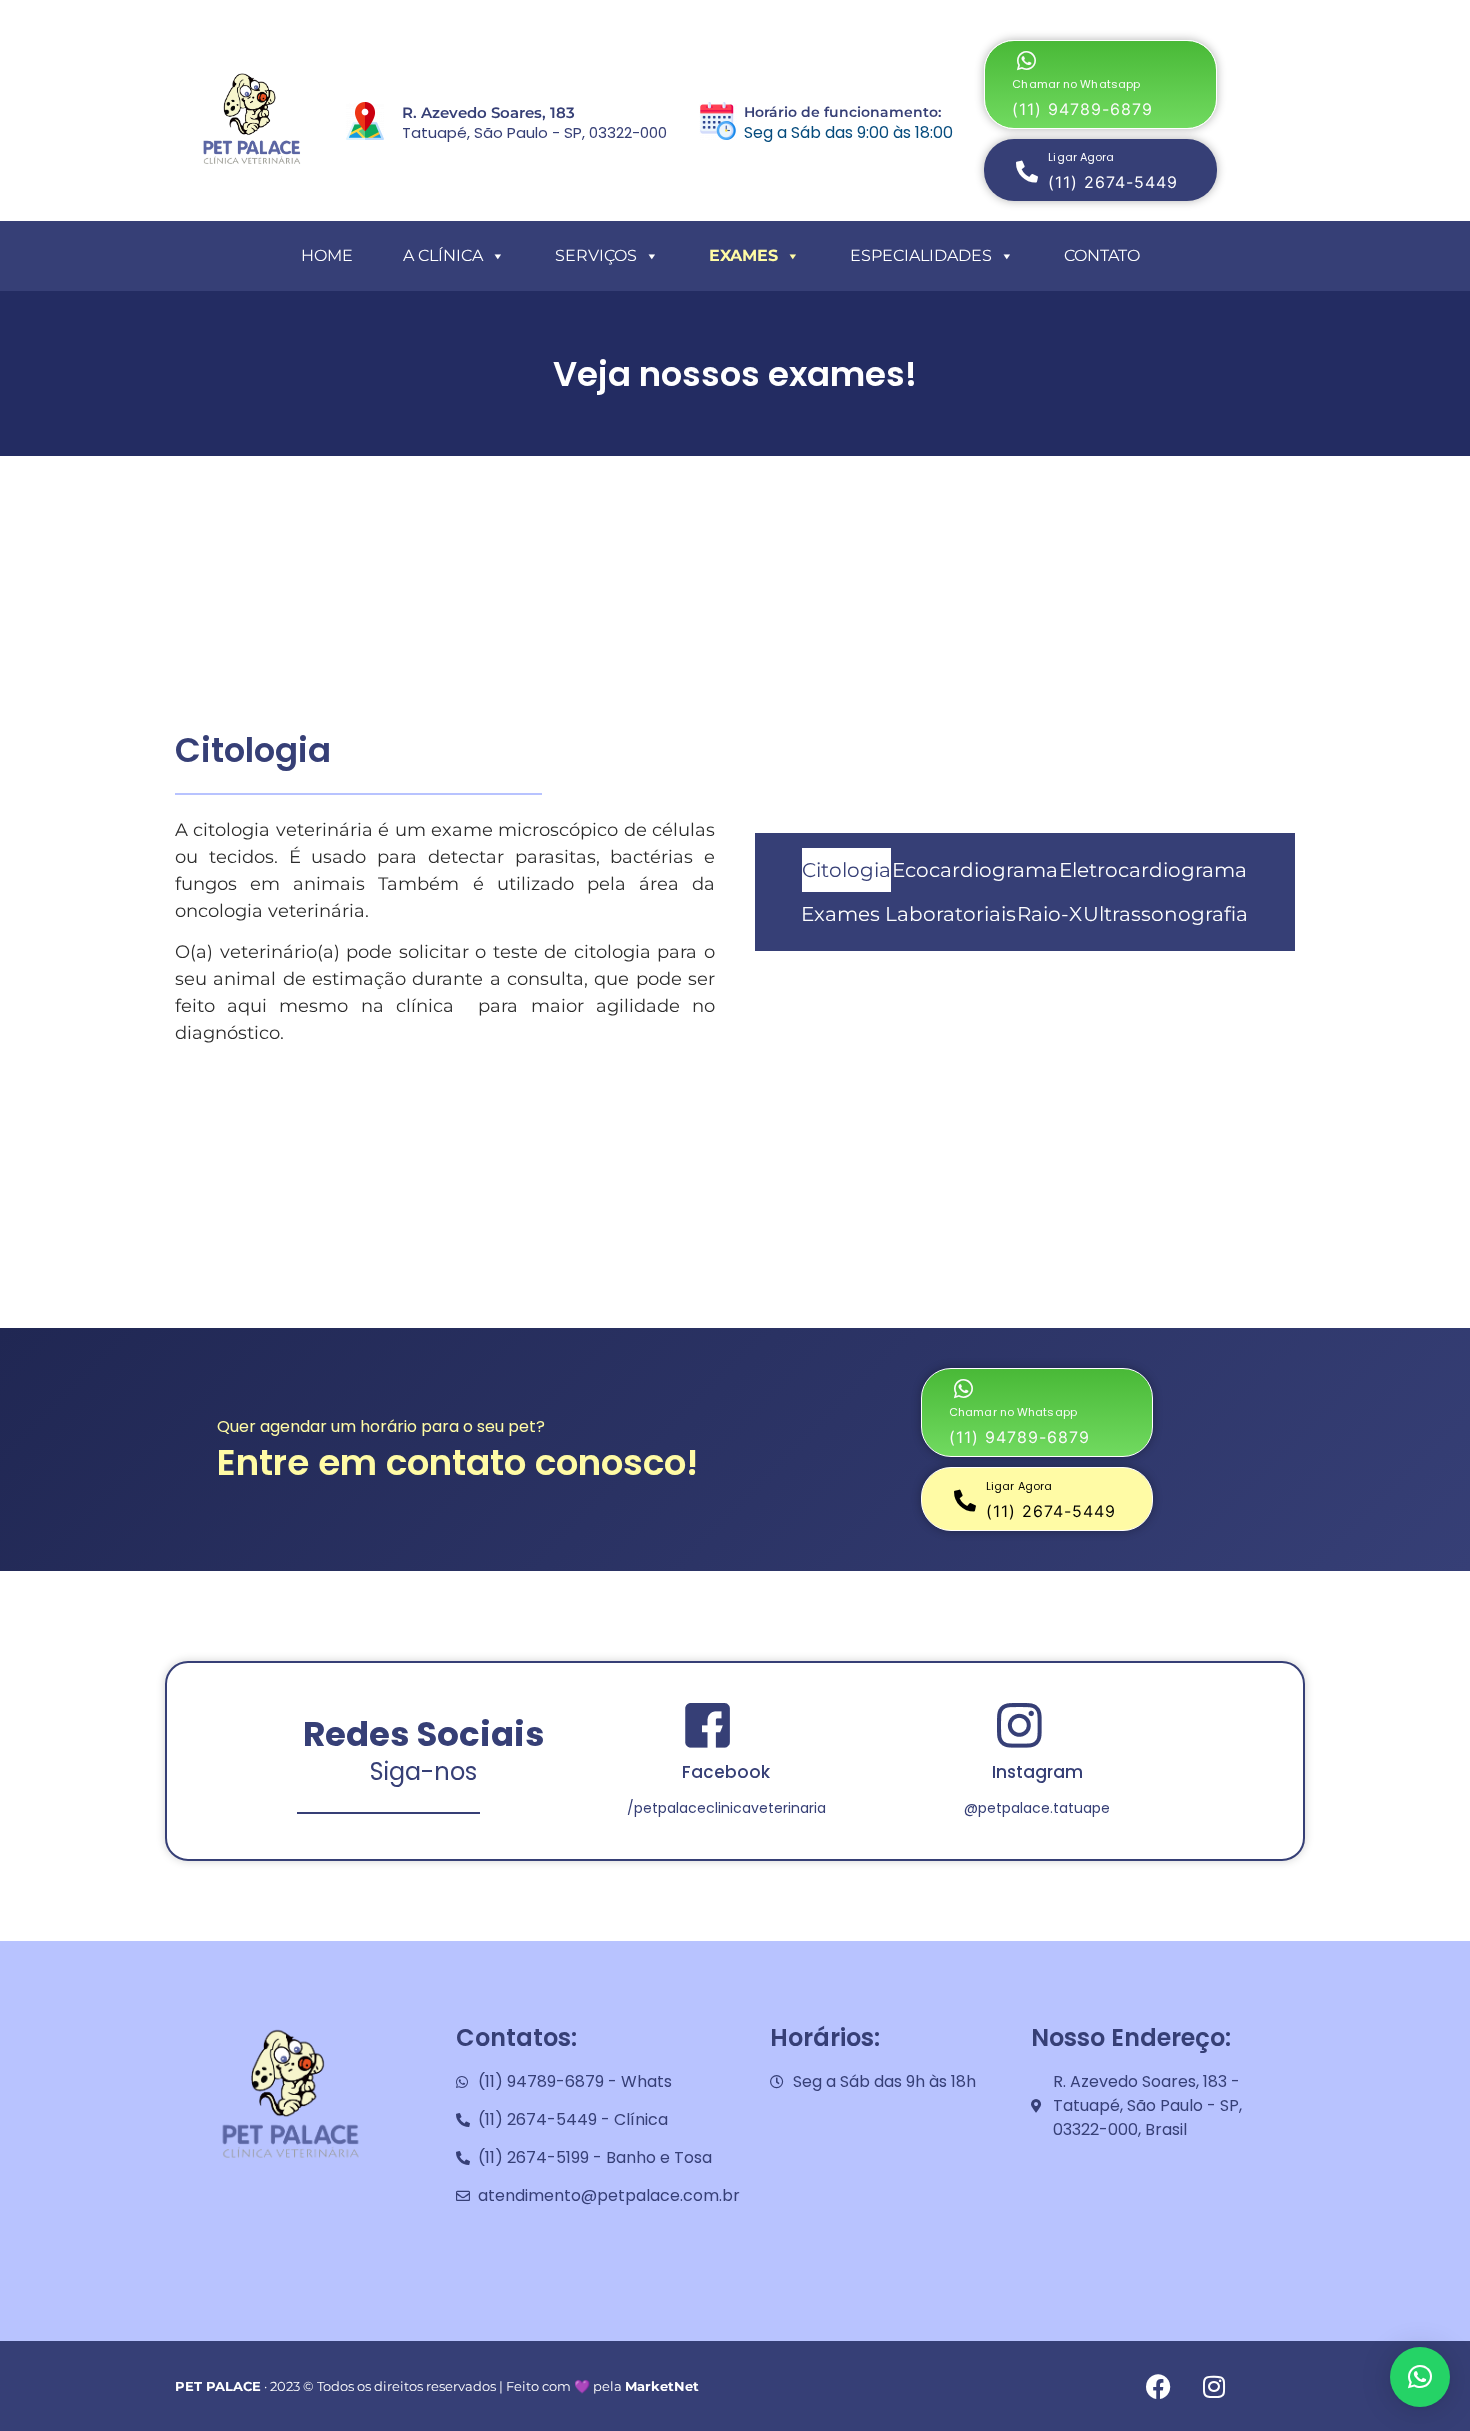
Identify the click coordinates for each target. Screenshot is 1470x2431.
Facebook (726, 1772)
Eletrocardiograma (1153, 870)
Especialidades (921, 255)
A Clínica (443, 255)
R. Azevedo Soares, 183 (488, 112)
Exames (743, 255)
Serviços (596, 255)
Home (327, 255)
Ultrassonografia (1165, 914)
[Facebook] (1159, 2386)
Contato (1102, 255)
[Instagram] (1214, 2386)
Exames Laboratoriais (908, 914)
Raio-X (1049, 914)
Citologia (846, 870)
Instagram (1037, 1772)
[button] (1100, 84)
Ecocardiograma (975, 870)
